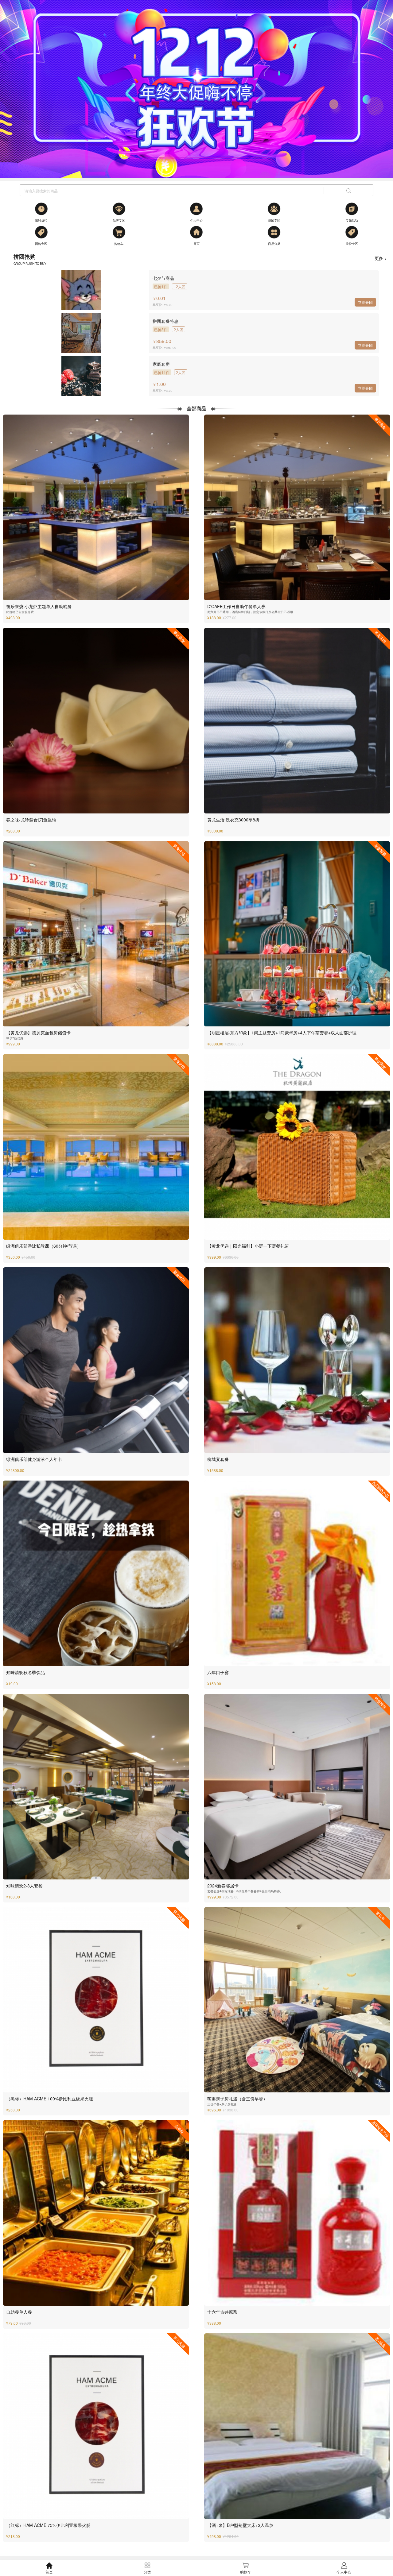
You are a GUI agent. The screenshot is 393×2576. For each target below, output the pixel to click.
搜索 (348, 191)
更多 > (381, 258)
